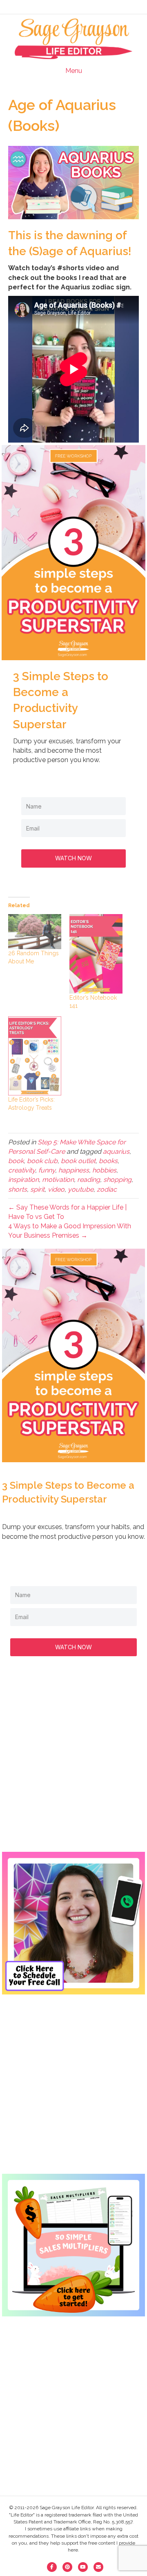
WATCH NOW (73, 858)
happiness (74, 1170)
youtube (81, 1189)
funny (47, 1170)
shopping (117, 1180)
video (56, 1189)
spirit (37, 1189)
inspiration (23, 1180)
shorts (18, 1189)
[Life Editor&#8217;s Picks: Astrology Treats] (35, 1056)
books (108, 1161)
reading (89, 1180)
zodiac (107, 1189)
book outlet (78, 1161)
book (16, 1161)
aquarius (116, 1151)
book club (42, 1161)
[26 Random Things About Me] (35, 932)
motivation (58, 1180)
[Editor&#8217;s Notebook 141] (96, 954)
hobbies (104, 1170)
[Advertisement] (73, 1762)
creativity (22, 1170)
